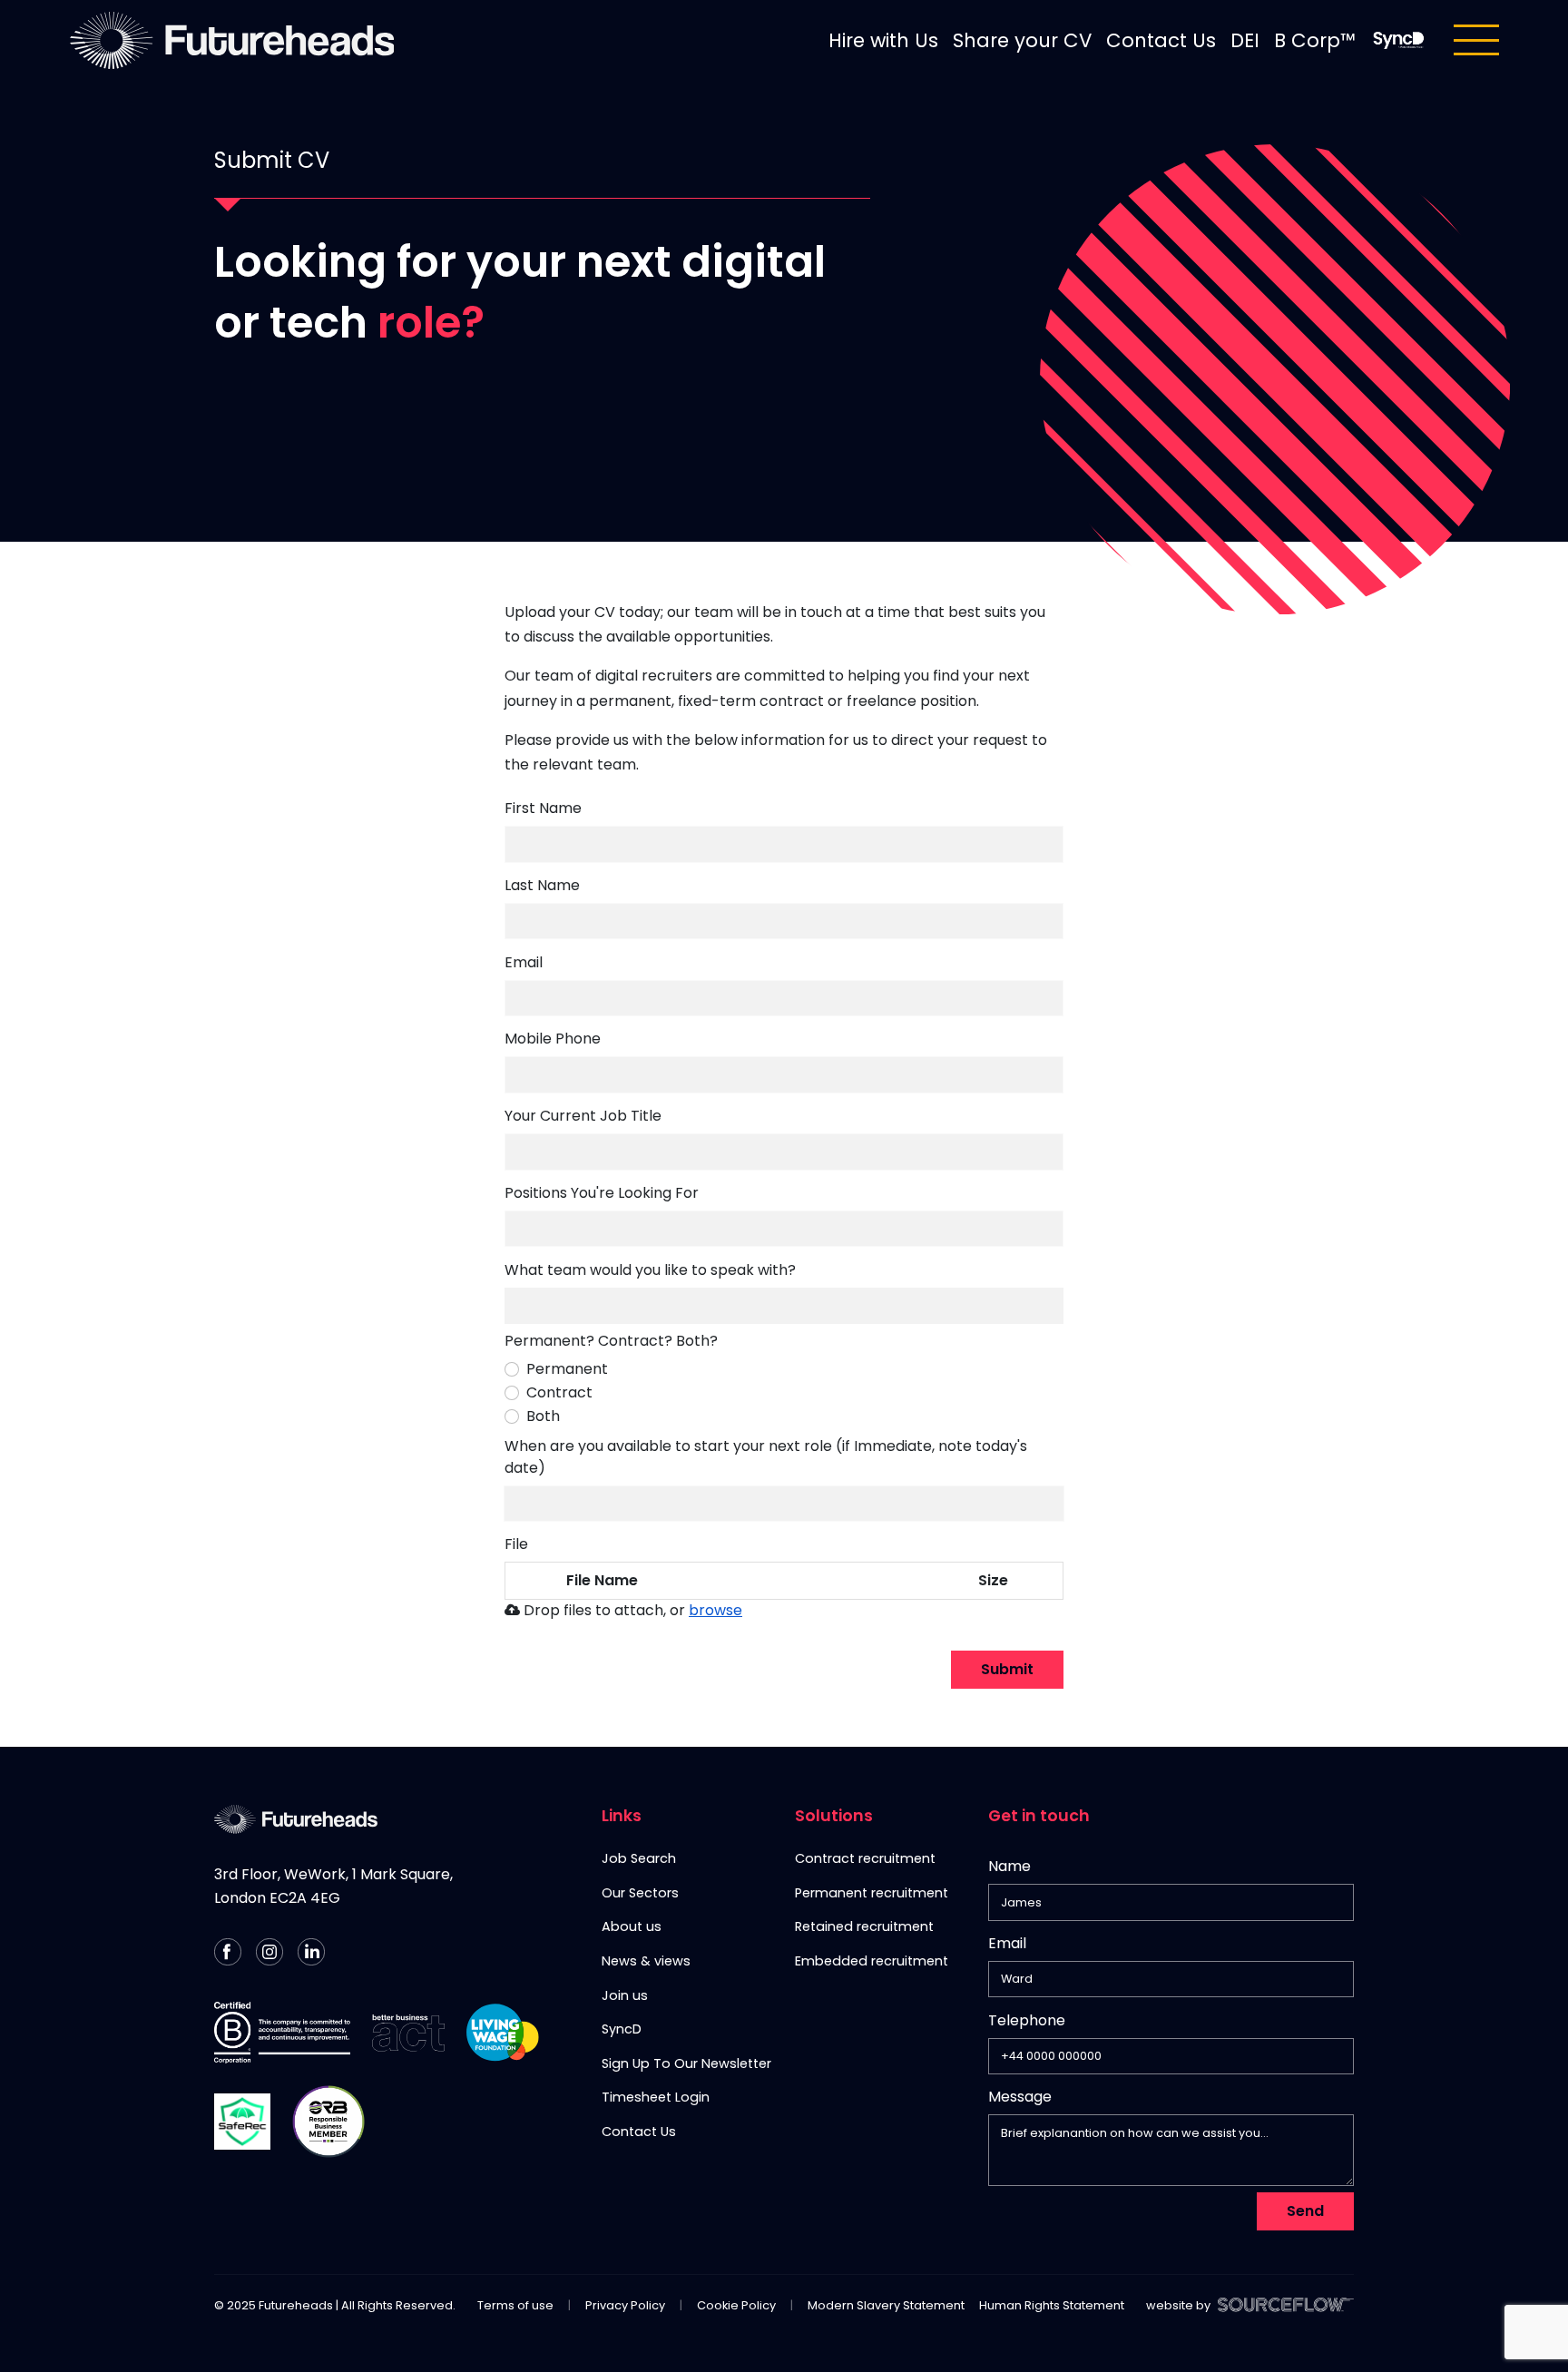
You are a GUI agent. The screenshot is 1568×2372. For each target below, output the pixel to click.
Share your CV (1022, 40)
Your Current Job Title (583, 1116)
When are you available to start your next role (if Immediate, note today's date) (766, 1457)
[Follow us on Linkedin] (311, 1952)
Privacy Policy (625, 2305)
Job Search (639, 1858)
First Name (543, 808)
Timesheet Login (656, 2097)
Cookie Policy (736, 2305)
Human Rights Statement (1052, 2305)
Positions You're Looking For (602, 1193)
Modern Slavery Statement (886, 2305)
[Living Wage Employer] (503, 2033)
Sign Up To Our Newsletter (686, 2063)
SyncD (622, 2029)
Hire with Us (883, 40)
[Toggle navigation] (1476, 40)
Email (524, 962)
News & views (646, 1961)
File (516, 1544)
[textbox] (784, 844)
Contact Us (1161, 40)
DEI (1245, 40)
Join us (625, 1995)
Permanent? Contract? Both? (611, 1341)
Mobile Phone (553, 1042)
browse (715, 1610)
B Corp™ (1315, 40)
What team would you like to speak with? (650, 1270)
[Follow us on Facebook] (228, 1952)
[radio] (512, 1369)
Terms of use (515, 2305)
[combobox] (784, 1306)
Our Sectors (640, 1893)
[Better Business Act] (408, 2033)
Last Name (542, 885)
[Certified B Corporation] (282, 2033)
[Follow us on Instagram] (269, 1952)
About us (632, 1926)
